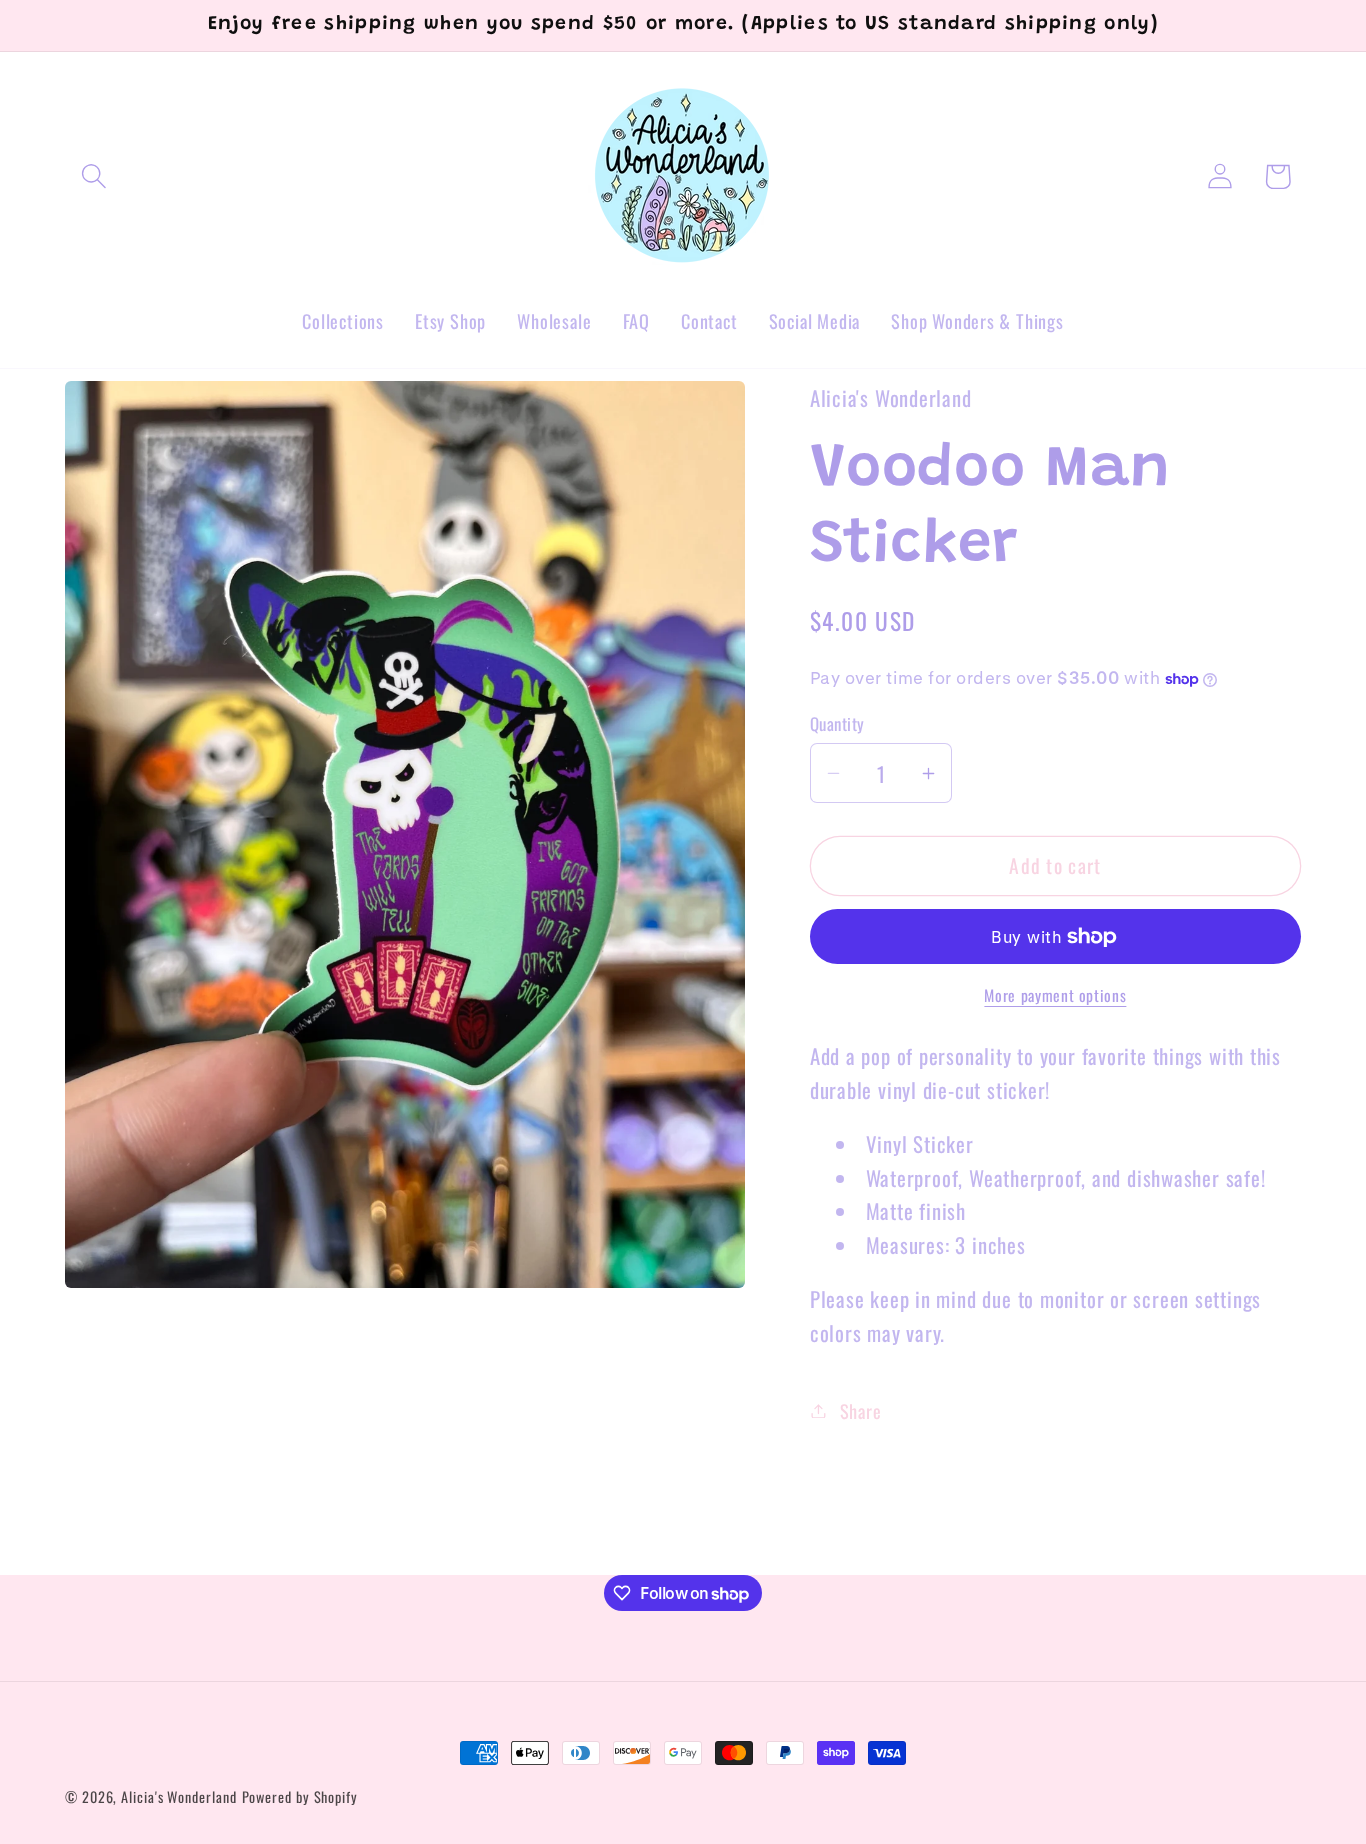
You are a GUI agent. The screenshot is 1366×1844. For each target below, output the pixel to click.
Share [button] (861, 1410)
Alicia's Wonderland (178, 1796)
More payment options (1055, 996)
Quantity (837, 723)
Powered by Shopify (300, 1796)
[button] (93, 176)
